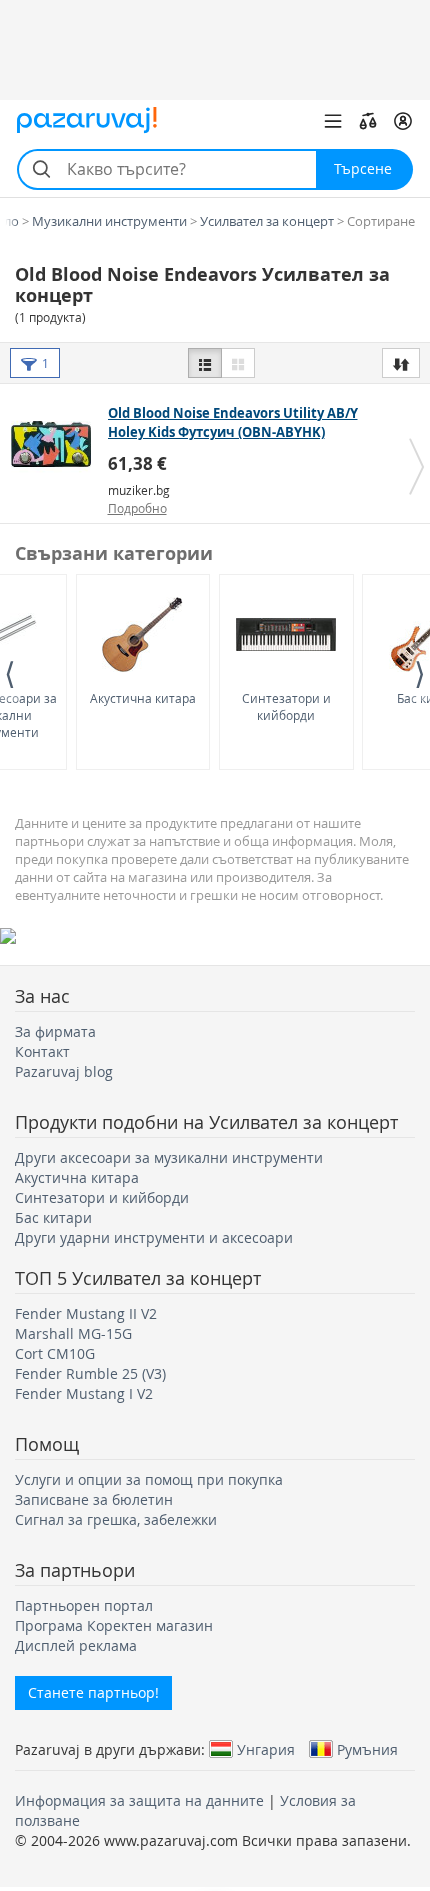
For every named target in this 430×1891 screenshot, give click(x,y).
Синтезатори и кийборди (286, 706)
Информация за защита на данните (139, 1800)
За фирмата (55, 1031)
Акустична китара (143, 698)
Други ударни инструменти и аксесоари (154, 1237)
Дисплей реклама (76, 1645)
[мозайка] (238, 363)
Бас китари (53, 1217)
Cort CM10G (55, 1353)
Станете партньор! (93, 1692)
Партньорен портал (84, 1605)
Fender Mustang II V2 (86, 1313)
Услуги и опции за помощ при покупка (149, 1479)
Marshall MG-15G (73, 1333)
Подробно (137, 508)
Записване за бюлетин (94, 1499)
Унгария (266, 1749)
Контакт (42, 1051)
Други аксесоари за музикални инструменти (169, 1157)
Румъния (367, 1749)
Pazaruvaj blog (64, 1071)
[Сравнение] (368, 121)
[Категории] (333, 121)
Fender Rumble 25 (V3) (90, 1373)
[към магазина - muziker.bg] (56, 444)
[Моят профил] (403, 121)
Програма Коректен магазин (114, 1625)
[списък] (205, 363)
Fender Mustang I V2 (84, 1393)
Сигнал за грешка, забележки (116, 1519)
